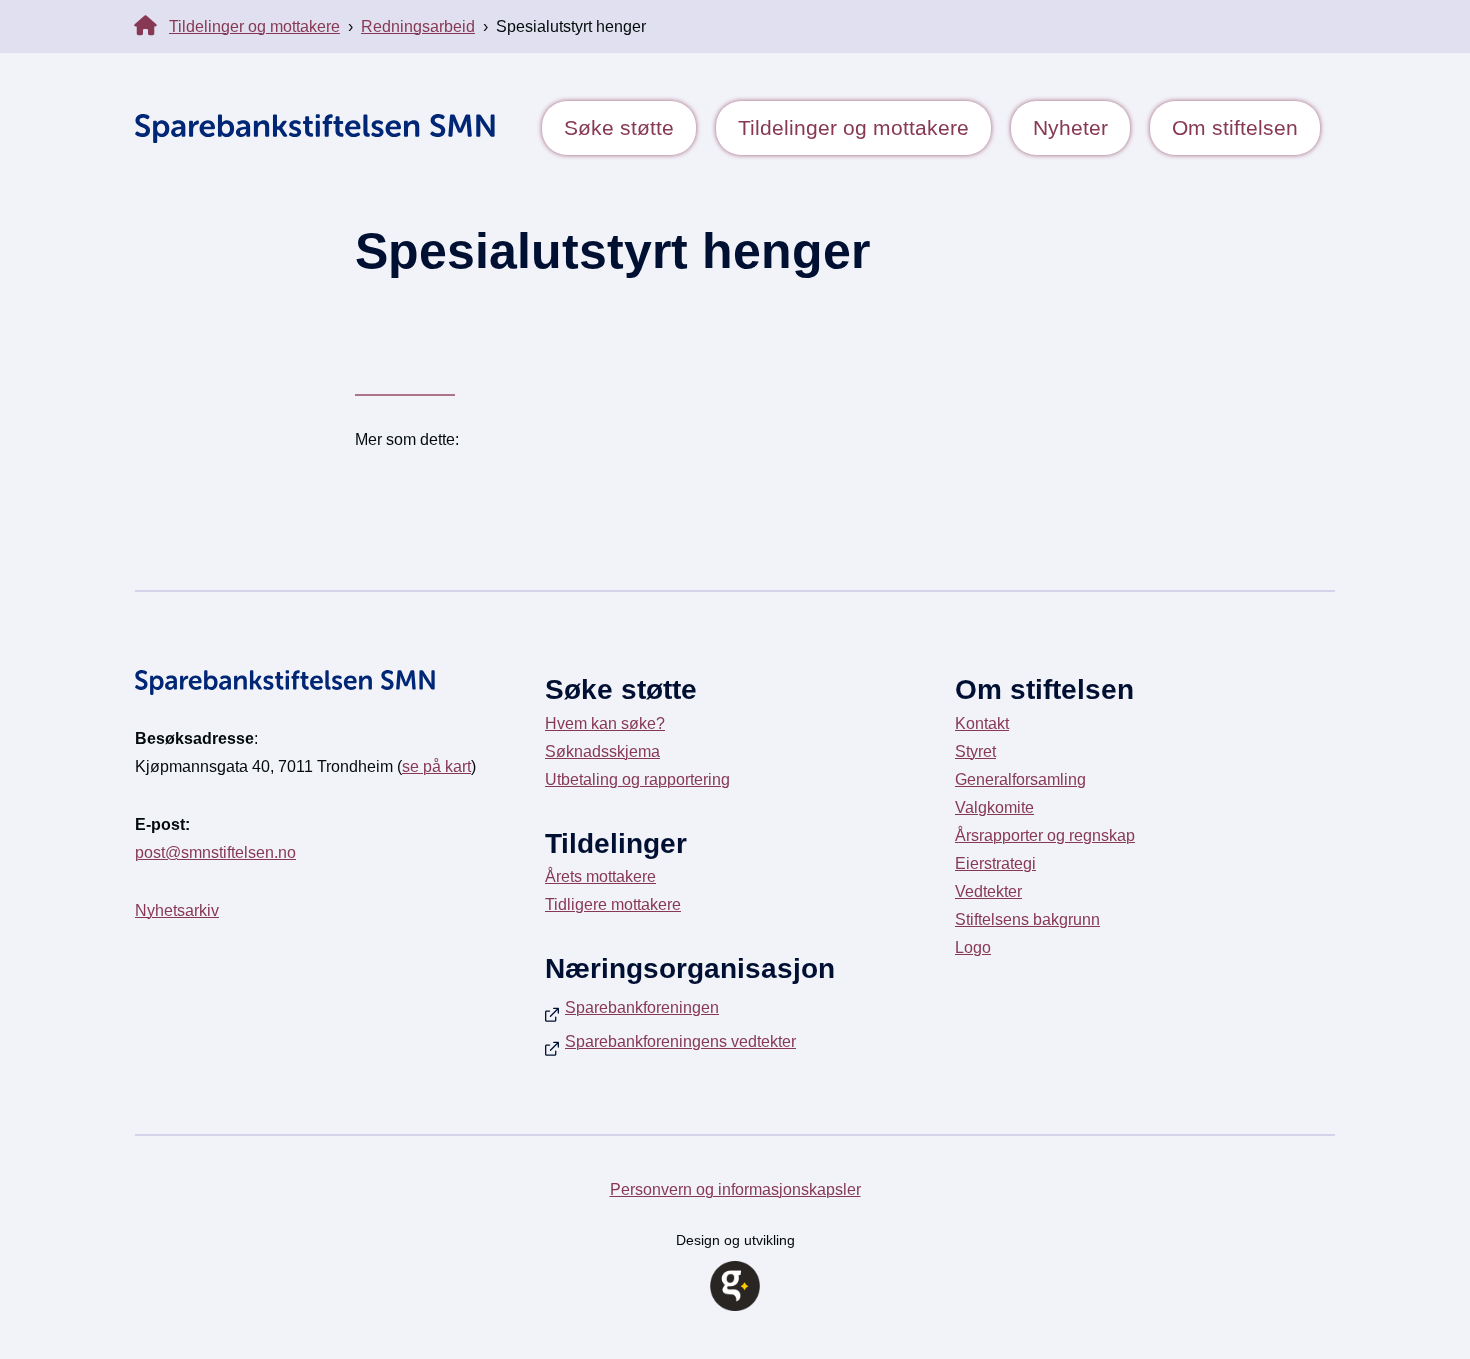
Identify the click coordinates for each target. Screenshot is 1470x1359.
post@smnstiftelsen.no (215, 852)
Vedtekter (988, 891)
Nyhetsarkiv (177, 910)
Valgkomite (994, 807)
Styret (975, 751)
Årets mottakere (600, 876)
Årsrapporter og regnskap (1045, 835)
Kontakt (982, 723)
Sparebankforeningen (642, 1007)
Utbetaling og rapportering (637, 779)
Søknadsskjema (602, 751)
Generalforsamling (1020, 779)
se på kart (436, 766)
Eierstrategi (995, 863)
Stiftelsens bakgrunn (1027, 919)
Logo (973, 947)
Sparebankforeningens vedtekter (680, 1041)
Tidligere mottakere (613, 904)
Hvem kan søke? (605, 723)
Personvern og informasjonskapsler (735, 1189)
